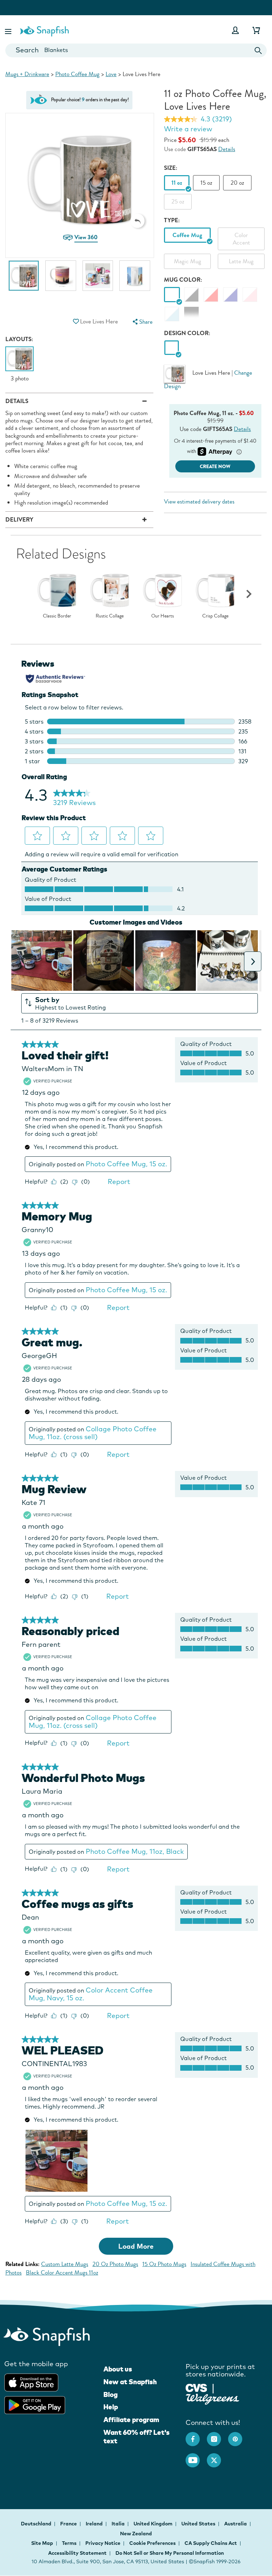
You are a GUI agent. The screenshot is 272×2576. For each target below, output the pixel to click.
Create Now (215, 467)
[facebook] (196, 2436)
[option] (24, 279)
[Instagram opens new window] (217, 2436)
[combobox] (136, 50)
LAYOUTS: (19, 339)
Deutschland (37, 2524)
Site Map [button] (42, 2543)
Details (227, 149)
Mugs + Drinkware (27, 74)
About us (118, 2369)
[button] (9, 30)
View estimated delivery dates (199, 502)
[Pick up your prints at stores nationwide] (196, 2387)
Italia (119, 2524)
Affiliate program (131, 2420)
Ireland (95, 2524)
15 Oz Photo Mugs (164, 2264)
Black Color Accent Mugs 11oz (62, 2273)
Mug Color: (183, 280)
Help (111, 2407)
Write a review (188, 129)
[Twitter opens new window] (217, 2457)
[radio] (172, 348)
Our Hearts (163, 616)
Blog (110, 2394)
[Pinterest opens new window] (239, 2436)
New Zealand (136, 2534)
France (69, 2524)
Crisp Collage (215, 616)
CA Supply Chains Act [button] (211, 2543)
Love (111, 74)
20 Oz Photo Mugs (115, 2264)
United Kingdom (154, 2524)
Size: (171, 168)
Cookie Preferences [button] (152, 2543)
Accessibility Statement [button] (77, 2553)
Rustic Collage (110, 616)
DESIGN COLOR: (187, 333)
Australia (236, 2524)
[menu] (142, 322)
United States (199, 2524)
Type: (172, 220)
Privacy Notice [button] (103, 2543)
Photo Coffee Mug (77, 74)
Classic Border (57, 616)
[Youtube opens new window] (196, 2457)
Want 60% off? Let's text (137, 2437)
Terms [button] (69, 2543)
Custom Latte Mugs (65, 2264)
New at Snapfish (130, 2382)
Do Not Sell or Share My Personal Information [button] (170, 2553)
